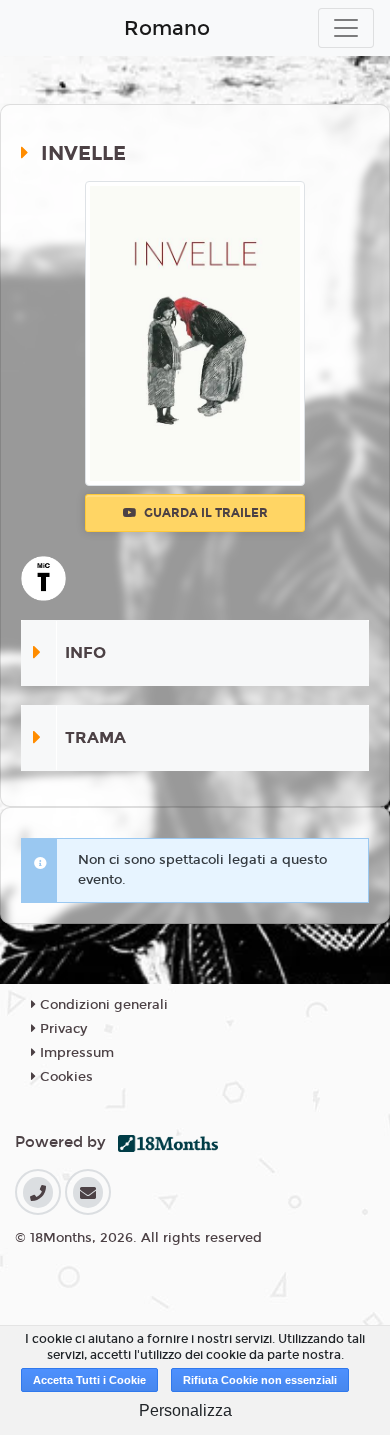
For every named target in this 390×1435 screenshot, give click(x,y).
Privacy (61, 1029)
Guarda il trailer (204, 513)
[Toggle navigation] (346, 28)
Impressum (75, 1053)
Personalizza (185, 1410)
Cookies (64, 1077)
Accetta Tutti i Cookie (89, 1380)
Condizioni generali (102, 1005)
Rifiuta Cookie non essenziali (260, 1380)
